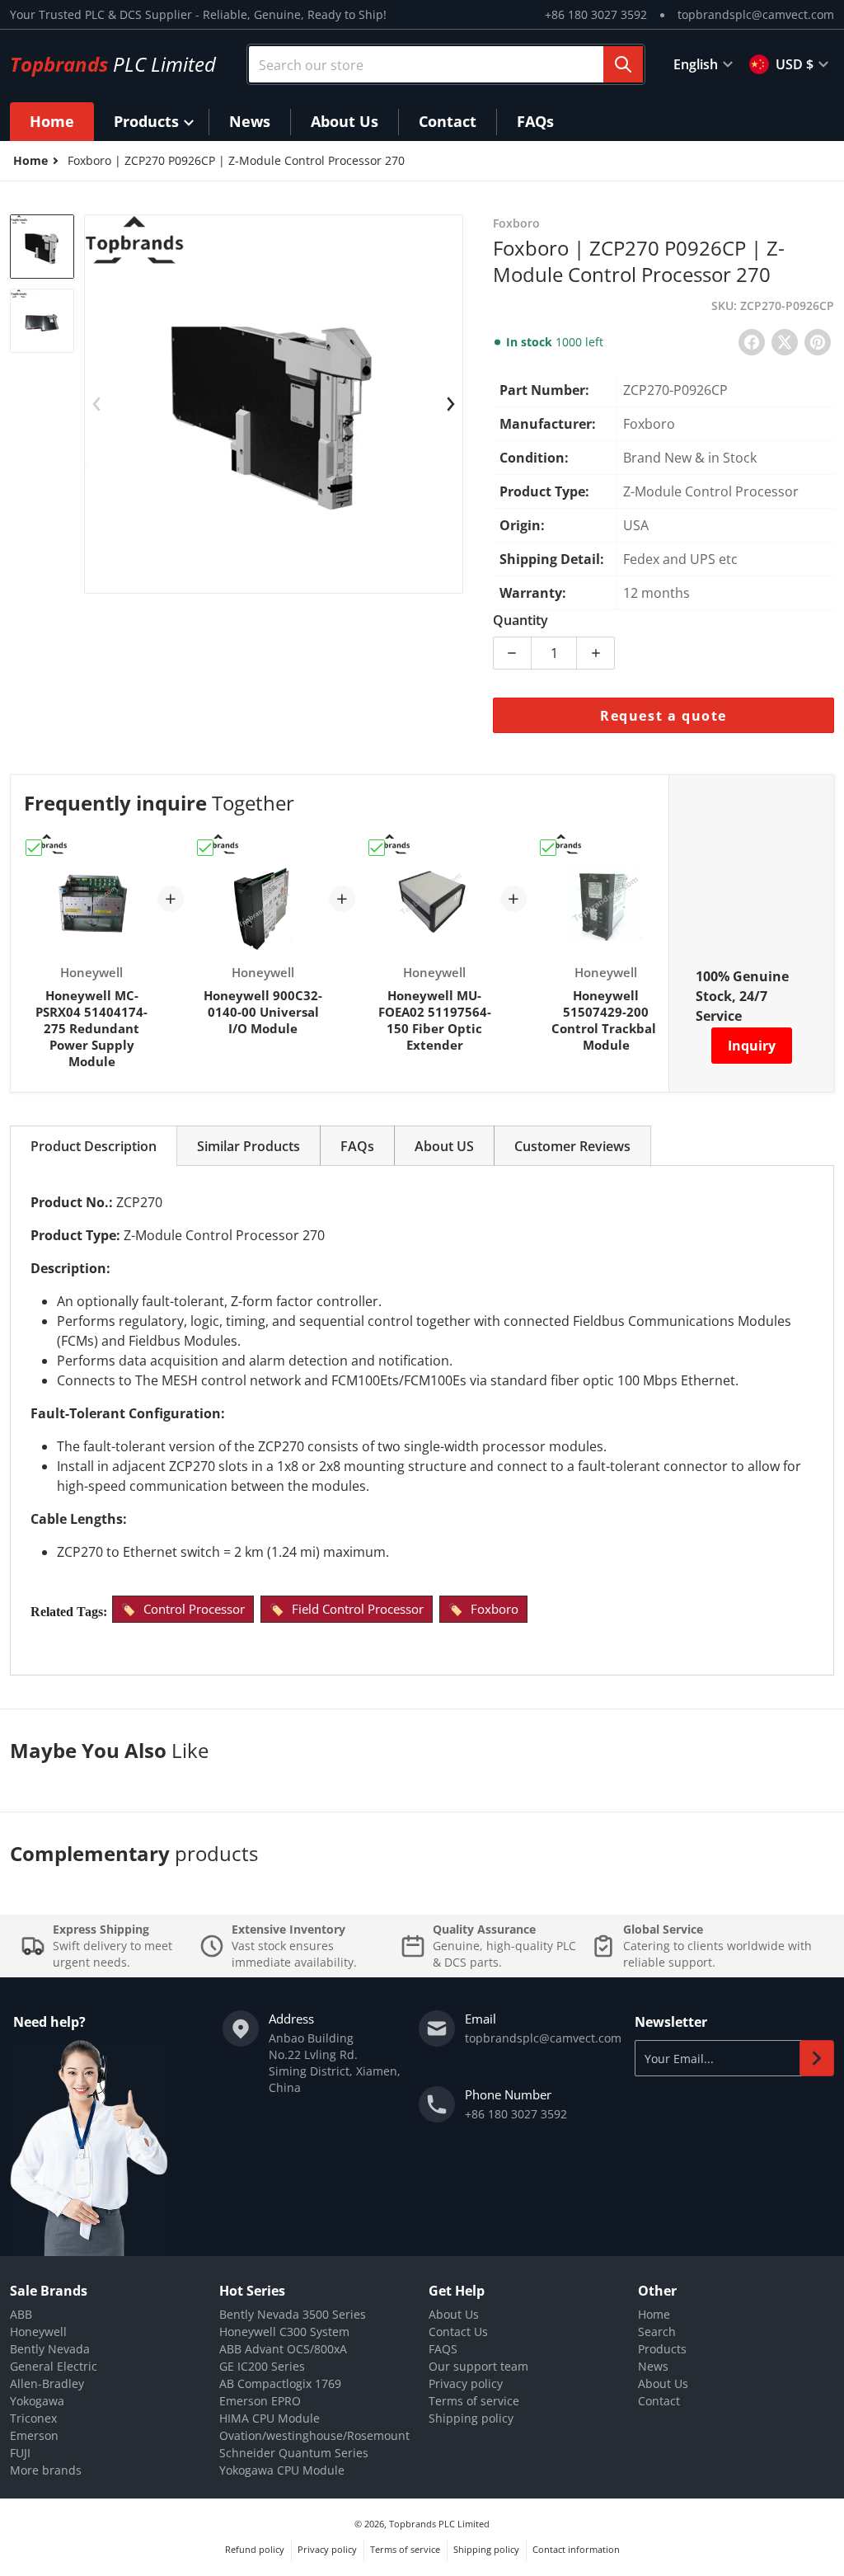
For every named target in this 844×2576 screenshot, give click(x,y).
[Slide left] (96, 404)
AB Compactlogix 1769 (280, 2383)
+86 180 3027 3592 (596, 14)
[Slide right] (451, 404)
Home (654, 2314)
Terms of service (474, 2401)
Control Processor (194, 1609)
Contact (659, 2401)
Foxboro (495, 1609)
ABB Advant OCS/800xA (283, 2349)
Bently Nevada (50, 2349)
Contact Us (458, 2332)
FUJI (20, 2453)
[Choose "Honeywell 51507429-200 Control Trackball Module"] (548, 848)
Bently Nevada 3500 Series (293, 2314)
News (653, 2366)
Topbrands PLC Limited (439, 2524)
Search (657, 2332)
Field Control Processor (358, 1609)
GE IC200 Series (262, 2366)
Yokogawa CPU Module (282, 2470)
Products (662, 2349)
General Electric (54, 2366)
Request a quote (663, 716)
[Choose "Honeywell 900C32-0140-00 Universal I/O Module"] (205, 848)
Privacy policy (466, 2383)
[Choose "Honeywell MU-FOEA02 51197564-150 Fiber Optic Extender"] (377, 848)
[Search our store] (623, 64)
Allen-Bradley (47, 2383)
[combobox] (446, 64)
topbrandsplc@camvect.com (756, 14)
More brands (46, 2470)
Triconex (33, 2418)
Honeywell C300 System (284, 2332)
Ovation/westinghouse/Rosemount (314, 2435)
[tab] (94, 1146)
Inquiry (752, 1046)
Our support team (478, 2366)
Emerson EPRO (260, 2401)
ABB (21, 2314)
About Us (454, 2314)
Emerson (34, 2435)
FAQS (443, 2349)
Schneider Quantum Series (294, 2453)
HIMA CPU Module (270, 2418)
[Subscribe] (817, 2058)
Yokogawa (37, 2401)
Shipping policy (471, 2418)
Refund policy (255, 2549)
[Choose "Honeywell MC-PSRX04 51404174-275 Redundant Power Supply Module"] (34, 848)
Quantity (520, 620)
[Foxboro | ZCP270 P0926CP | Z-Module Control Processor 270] (42, 247)
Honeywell (38, 2332)
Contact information (576, 2549)
